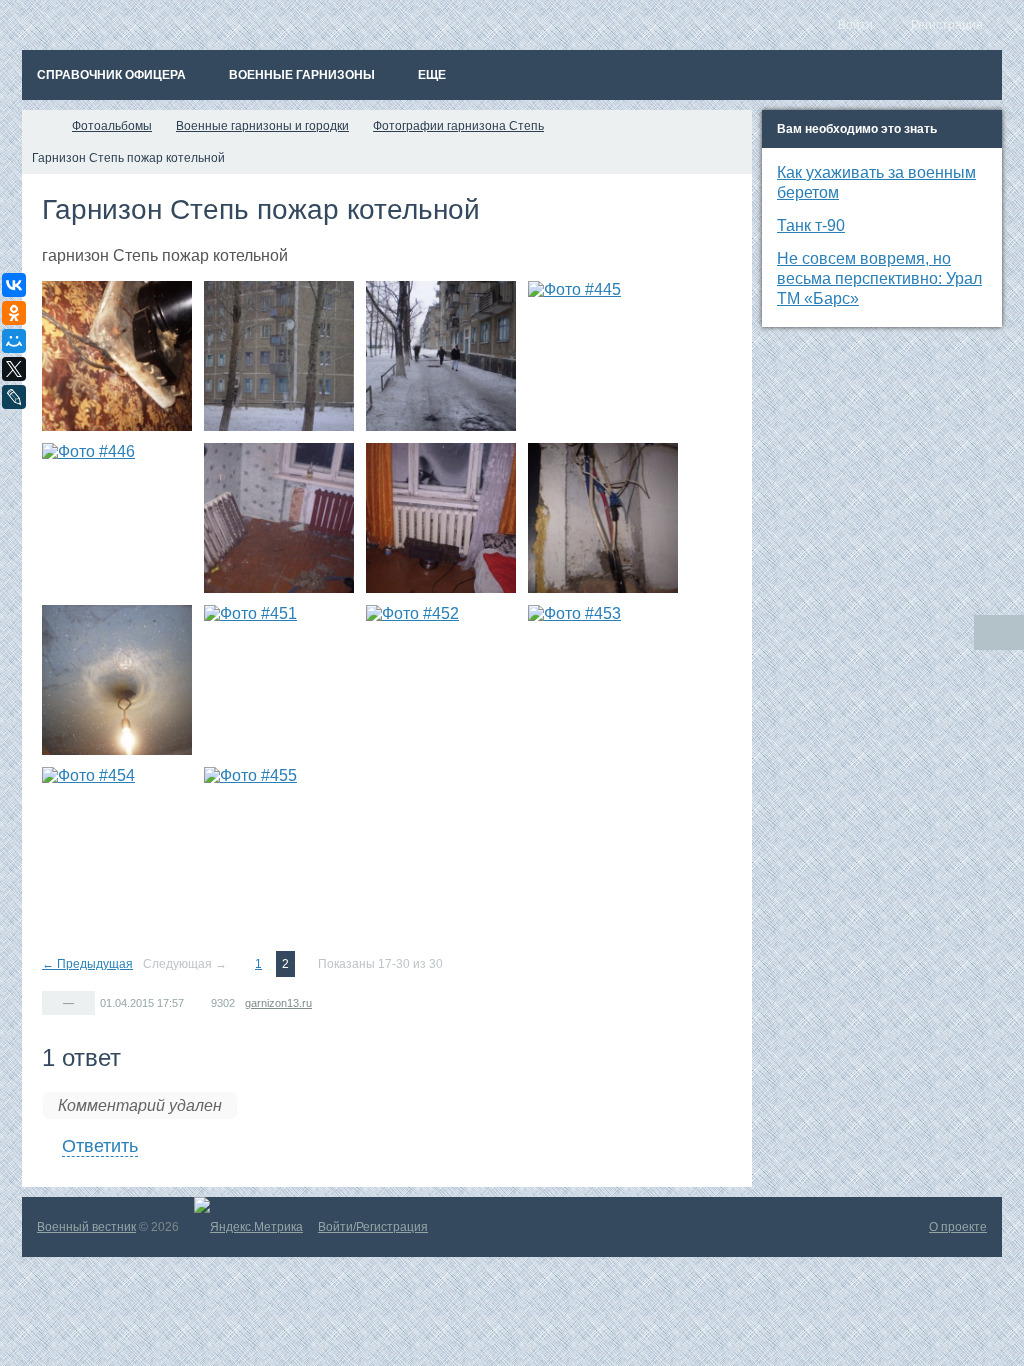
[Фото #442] (117, 356)
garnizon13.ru (278, 1003)
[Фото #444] (441, 356)
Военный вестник (86, 1227)
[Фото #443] (279, 356)
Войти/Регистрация (373, 1227)
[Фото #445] (603, 356)
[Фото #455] (279, 842)
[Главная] (40, 126)
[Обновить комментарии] (999, 632)
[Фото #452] (441, 680)
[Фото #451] (279, 680)
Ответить (100, 1146)
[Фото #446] (117, 518)
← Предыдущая (87, 964)
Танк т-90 (811, 225)
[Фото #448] (441, 518)
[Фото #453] (603, 680)
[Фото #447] (279, 518)
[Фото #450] (117, 680)
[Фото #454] (117, 842)
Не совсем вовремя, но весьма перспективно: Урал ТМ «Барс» (879, 278)
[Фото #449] (603, 518)
